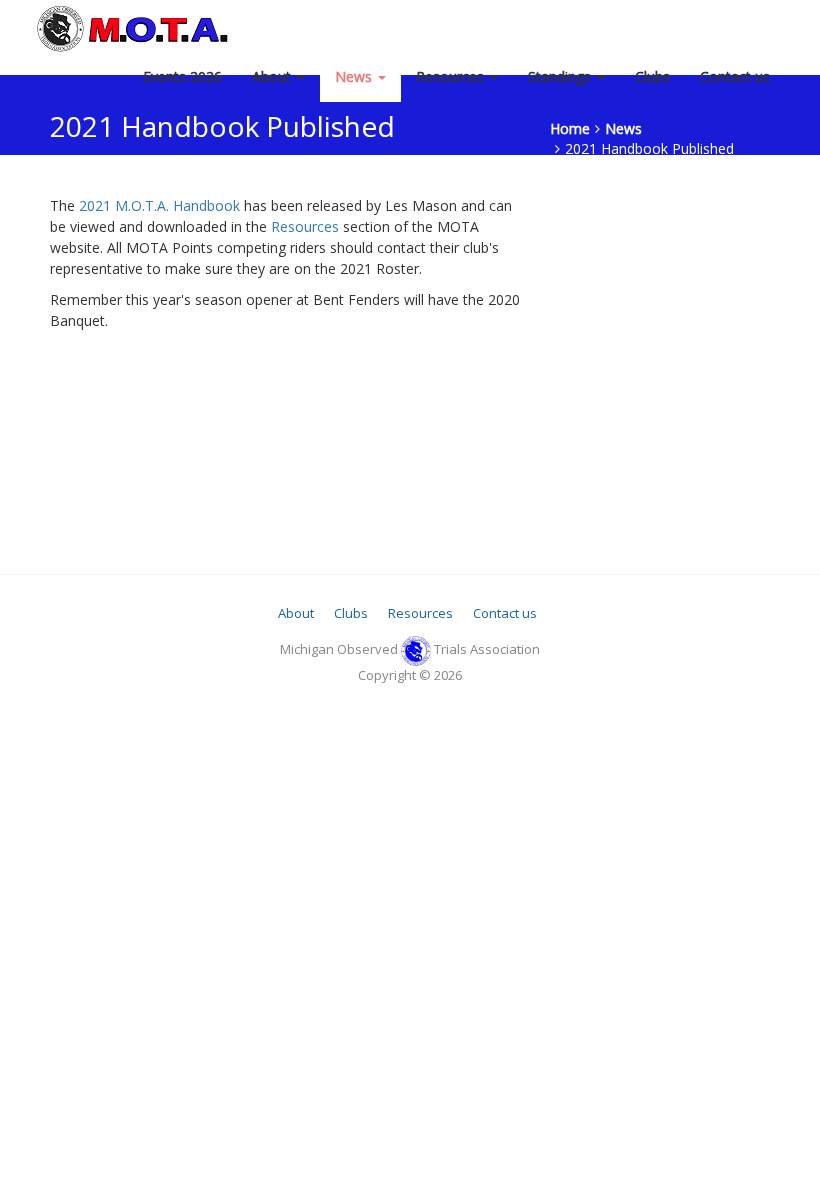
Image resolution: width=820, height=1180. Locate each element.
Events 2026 (182, 76)
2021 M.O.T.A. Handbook (159, 205)
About (273, 76)
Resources (452, 76)
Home (570, 128)
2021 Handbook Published (649, 148)
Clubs (652, 76)
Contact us (735, 76)
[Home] (135, 27)
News (355, 76)
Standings (561, 76)
